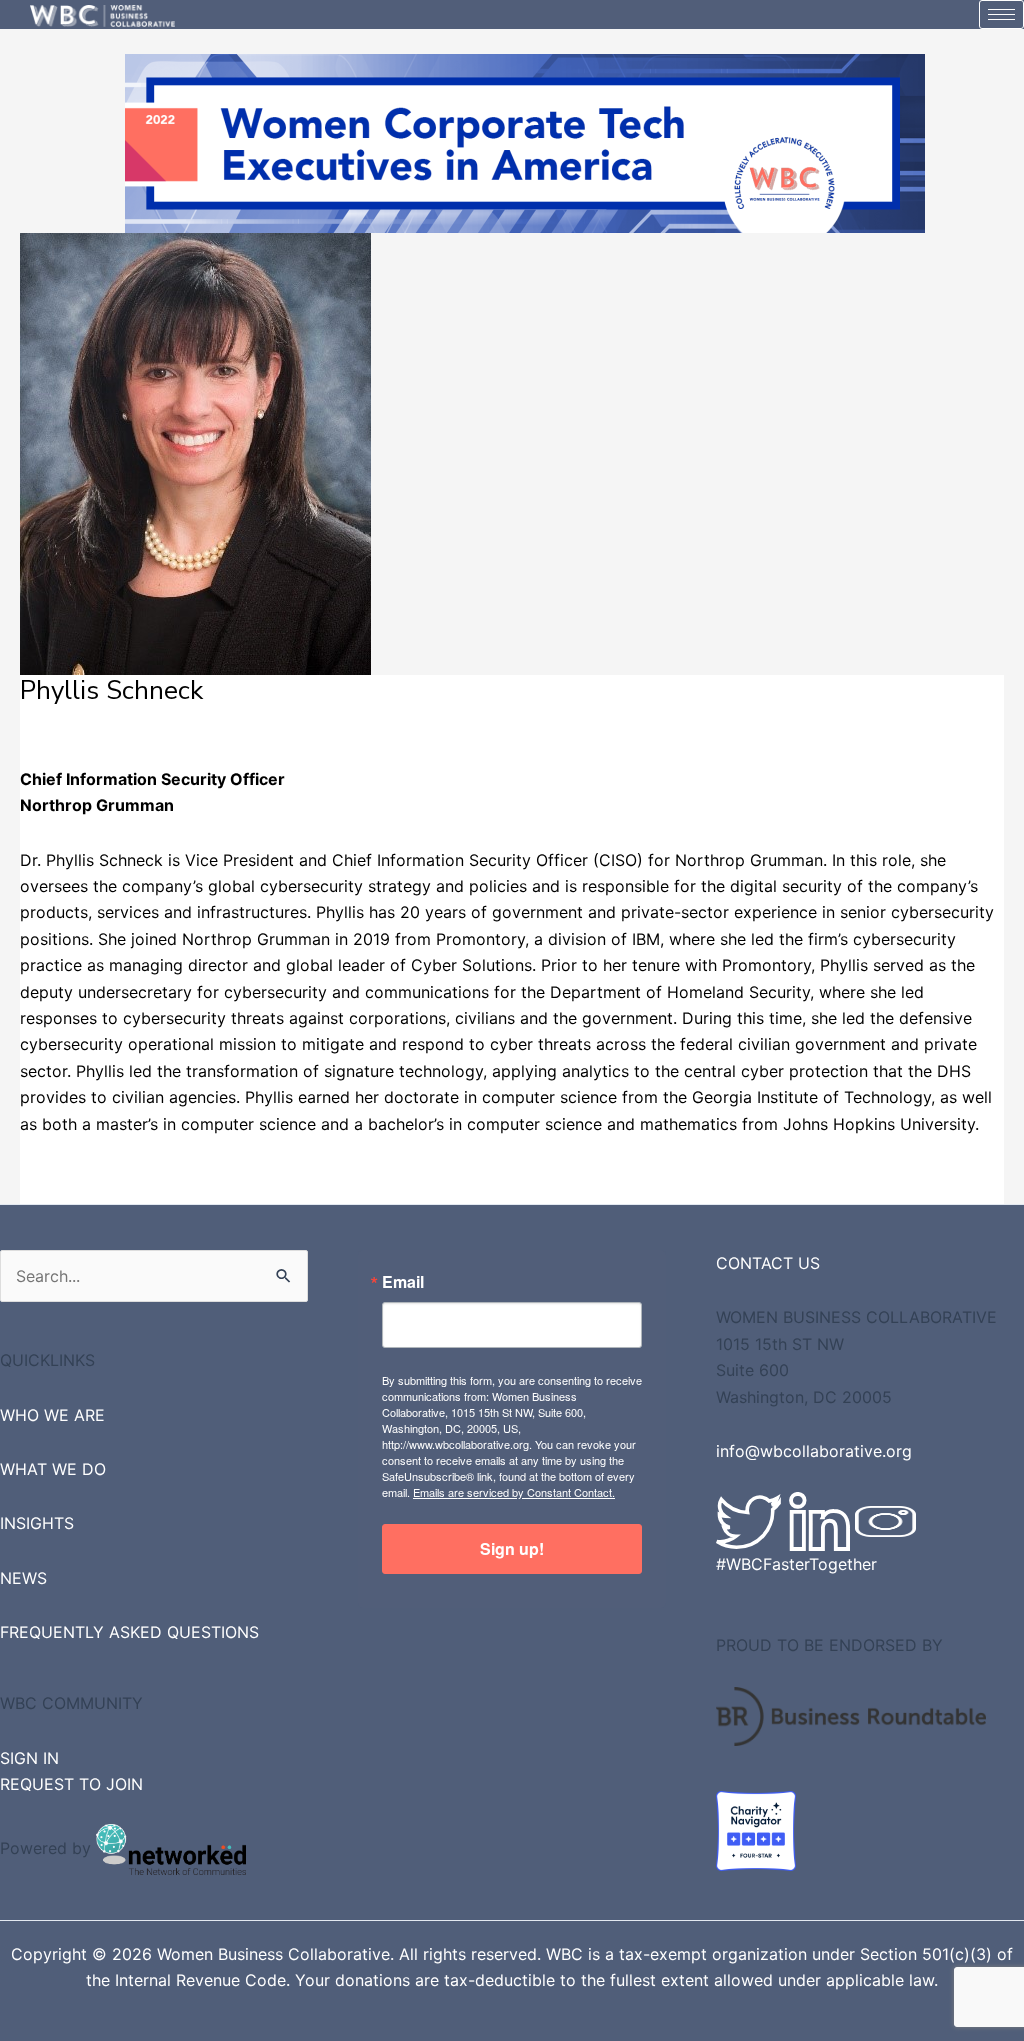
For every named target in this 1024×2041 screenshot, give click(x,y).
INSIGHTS (37, 1523)
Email (403, 1282)
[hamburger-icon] (1001, 14)
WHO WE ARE (52, 1415)
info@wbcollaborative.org (814, 1451)
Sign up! (512, 1548)
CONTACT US (768, 1263)
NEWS (23, 1578)
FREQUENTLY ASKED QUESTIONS (129, 1632)
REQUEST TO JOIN (71, 1784)
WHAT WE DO (53, 1469)
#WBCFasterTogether (796, 1564)
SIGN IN (29, 1758)
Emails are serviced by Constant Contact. (514, 1492)
